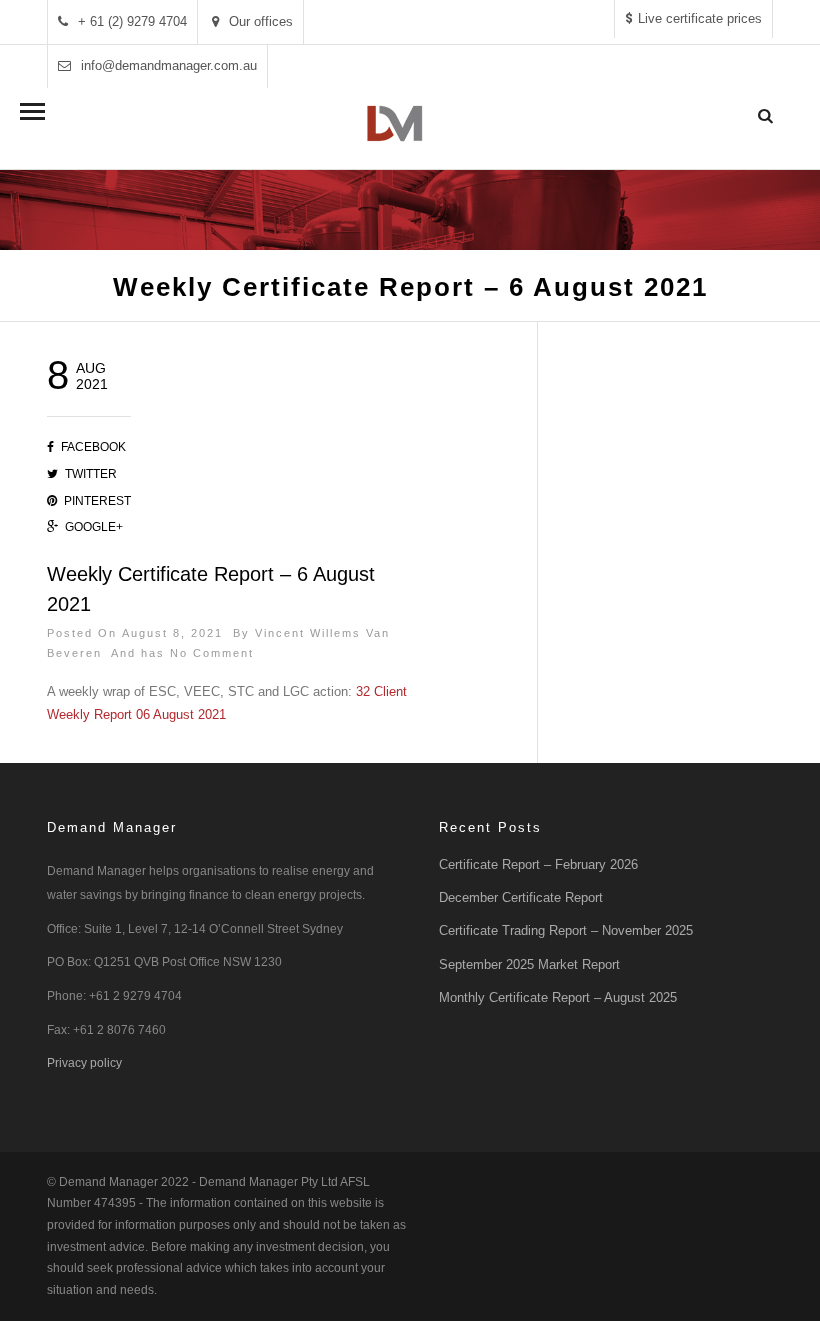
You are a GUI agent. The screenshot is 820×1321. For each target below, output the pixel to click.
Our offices (261, 21)
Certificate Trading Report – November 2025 (566, 930)
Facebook (93, 447)
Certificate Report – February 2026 (538, 864)
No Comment (212, 653)
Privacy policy (84, 1063)
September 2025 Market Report (529, 964)
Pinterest (97, 501)
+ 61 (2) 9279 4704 (132, 21)
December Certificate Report (521, 897)
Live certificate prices (700, 18)
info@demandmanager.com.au (169, 65)
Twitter (91, 474)
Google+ (94, 527)
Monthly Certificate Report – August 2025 (558, 997)
